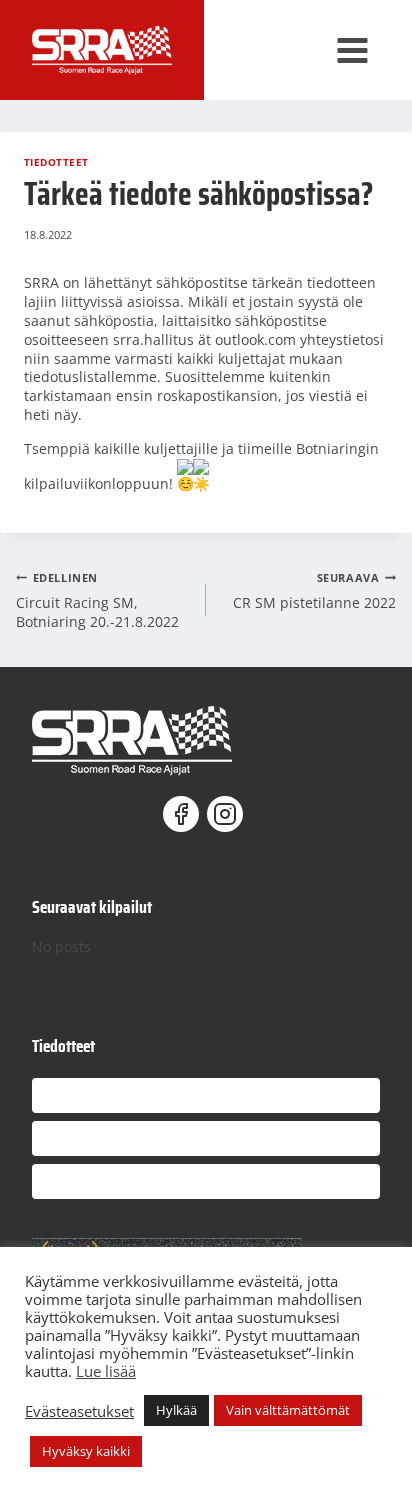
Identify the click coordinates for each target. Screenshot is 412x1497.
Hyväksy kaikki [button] (86, 1451)
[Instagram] (228, 814)
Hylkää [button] (176, 1410)
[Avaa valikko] (369, 50)
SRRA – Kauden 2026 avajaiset (120, 1087)
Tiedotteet (56, 162)
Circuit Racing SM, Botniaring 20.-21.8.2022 (97, 600)
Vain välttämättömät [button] (288, 1410)
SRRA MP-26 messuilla (98, 1173)
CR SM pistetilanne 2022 (314, 591)
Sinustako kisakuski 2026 (106, 1130)
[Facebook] (184, 814)
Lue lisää (106, 1371)
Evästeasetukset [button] (79, 1411)
